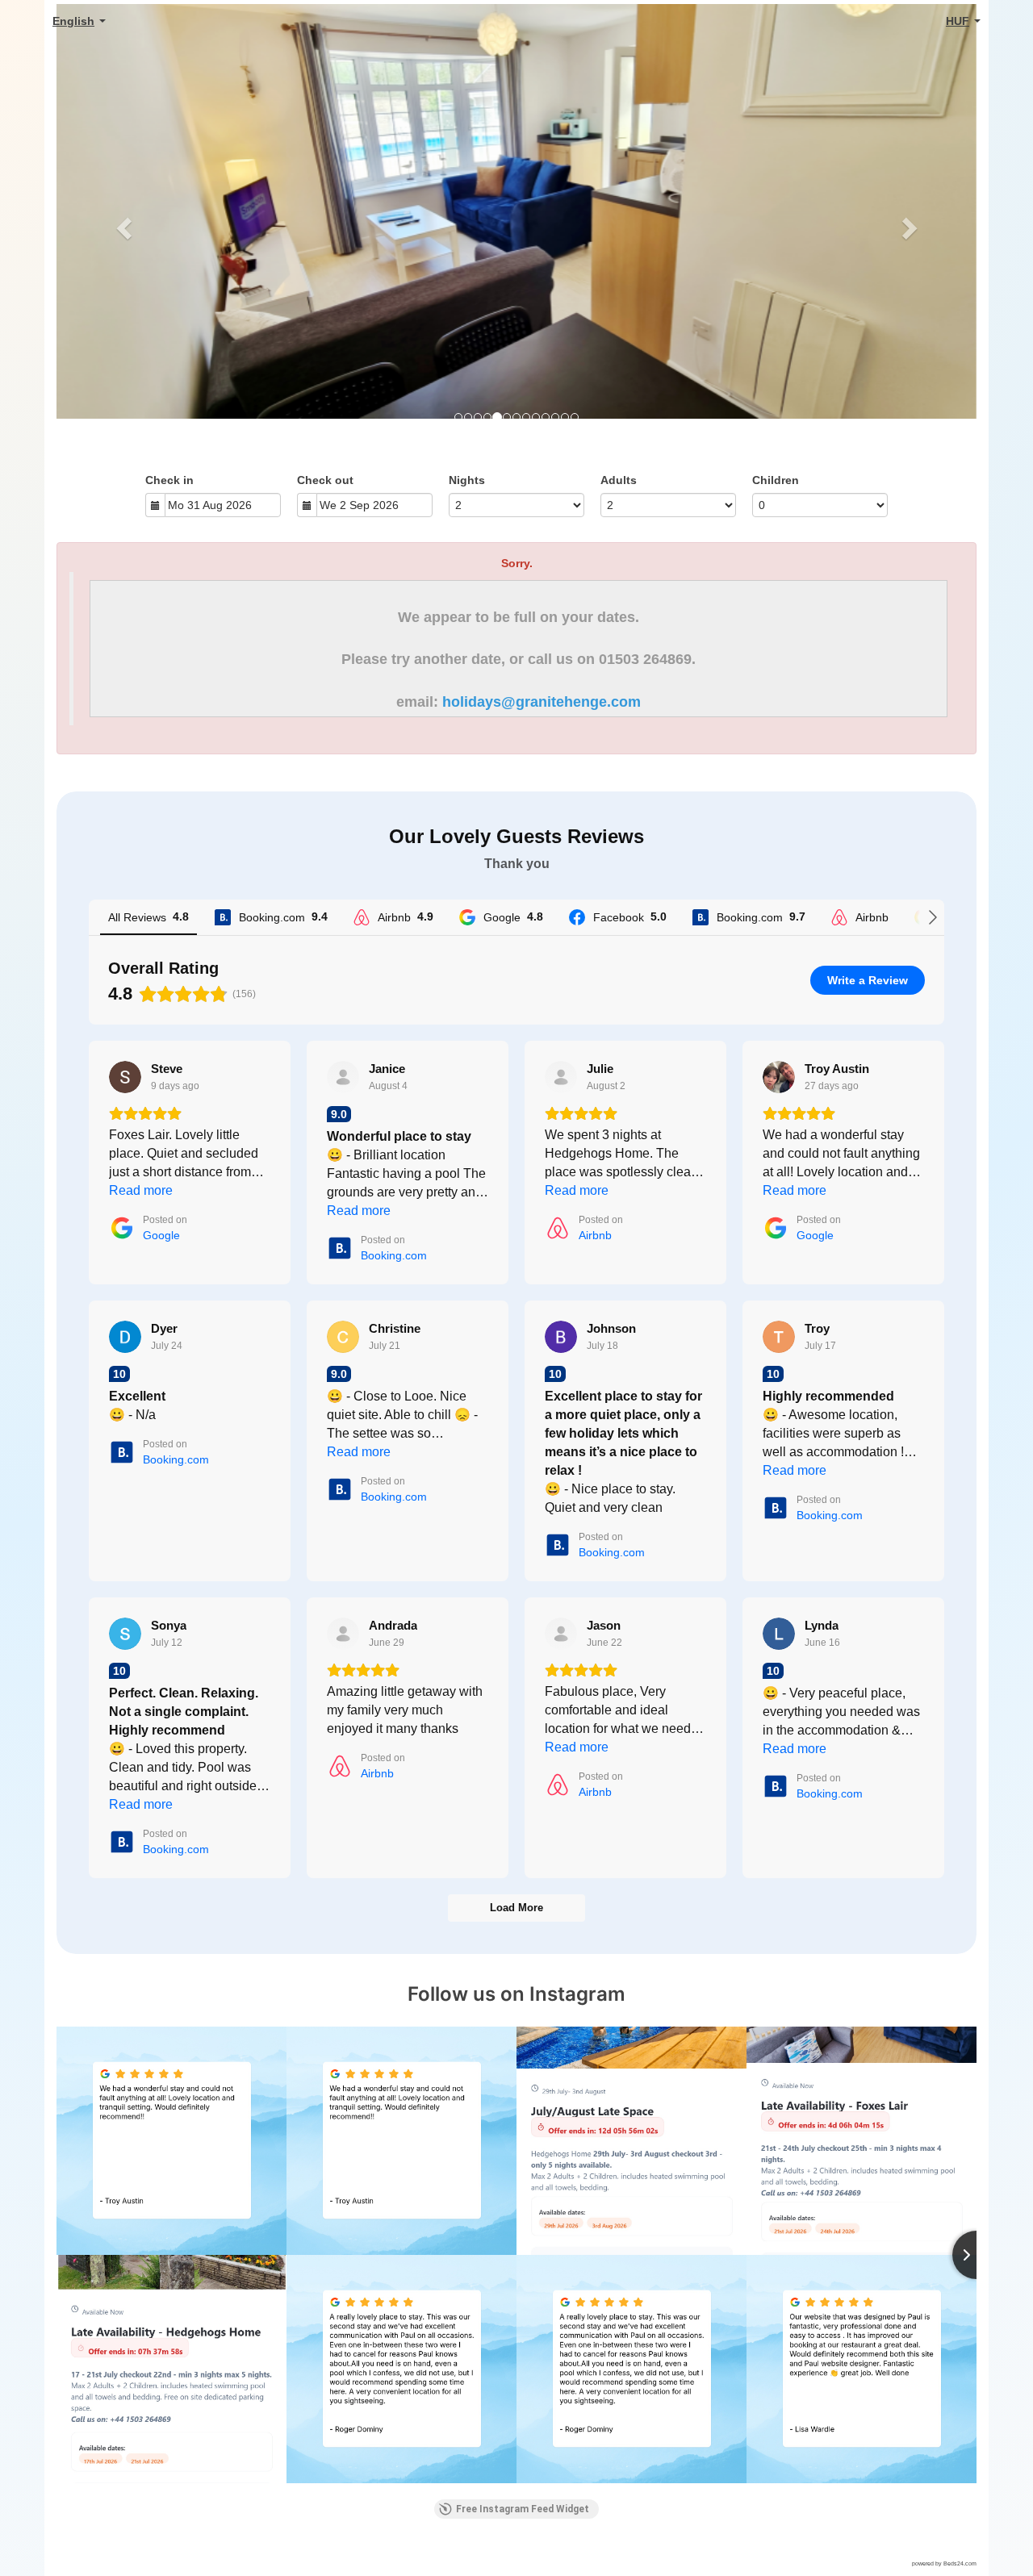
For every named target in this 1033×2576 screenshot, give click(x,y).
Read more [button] (141, 1190)
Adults (619, 480)
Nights (467, 480)
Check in (169, 480)
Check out (325, 480)
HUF (958, 21)
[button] (125, 228)
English (73, 21)
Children (776, 480)
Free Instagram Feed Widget (523, 2509)
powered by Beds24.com (944, 2563)
